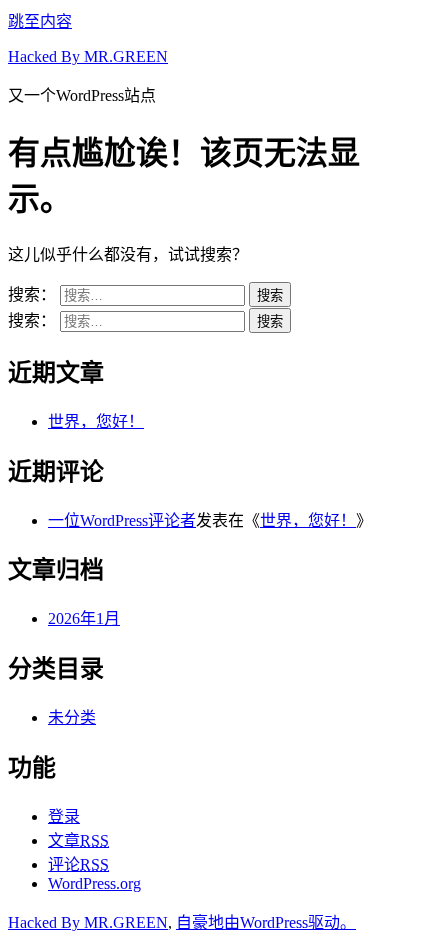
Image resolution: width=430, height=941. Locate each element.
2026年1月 (84, 618)
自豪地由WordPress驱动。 (266, 922)
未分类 (72, 717)
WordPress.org (94, 883)
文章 (78, 840)
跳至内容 (40, 21)
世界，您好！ (96, 421)
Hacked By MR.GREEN (88, 56)
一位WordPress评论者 (122, 520)
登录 (64, 816)
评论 (78, 864)
